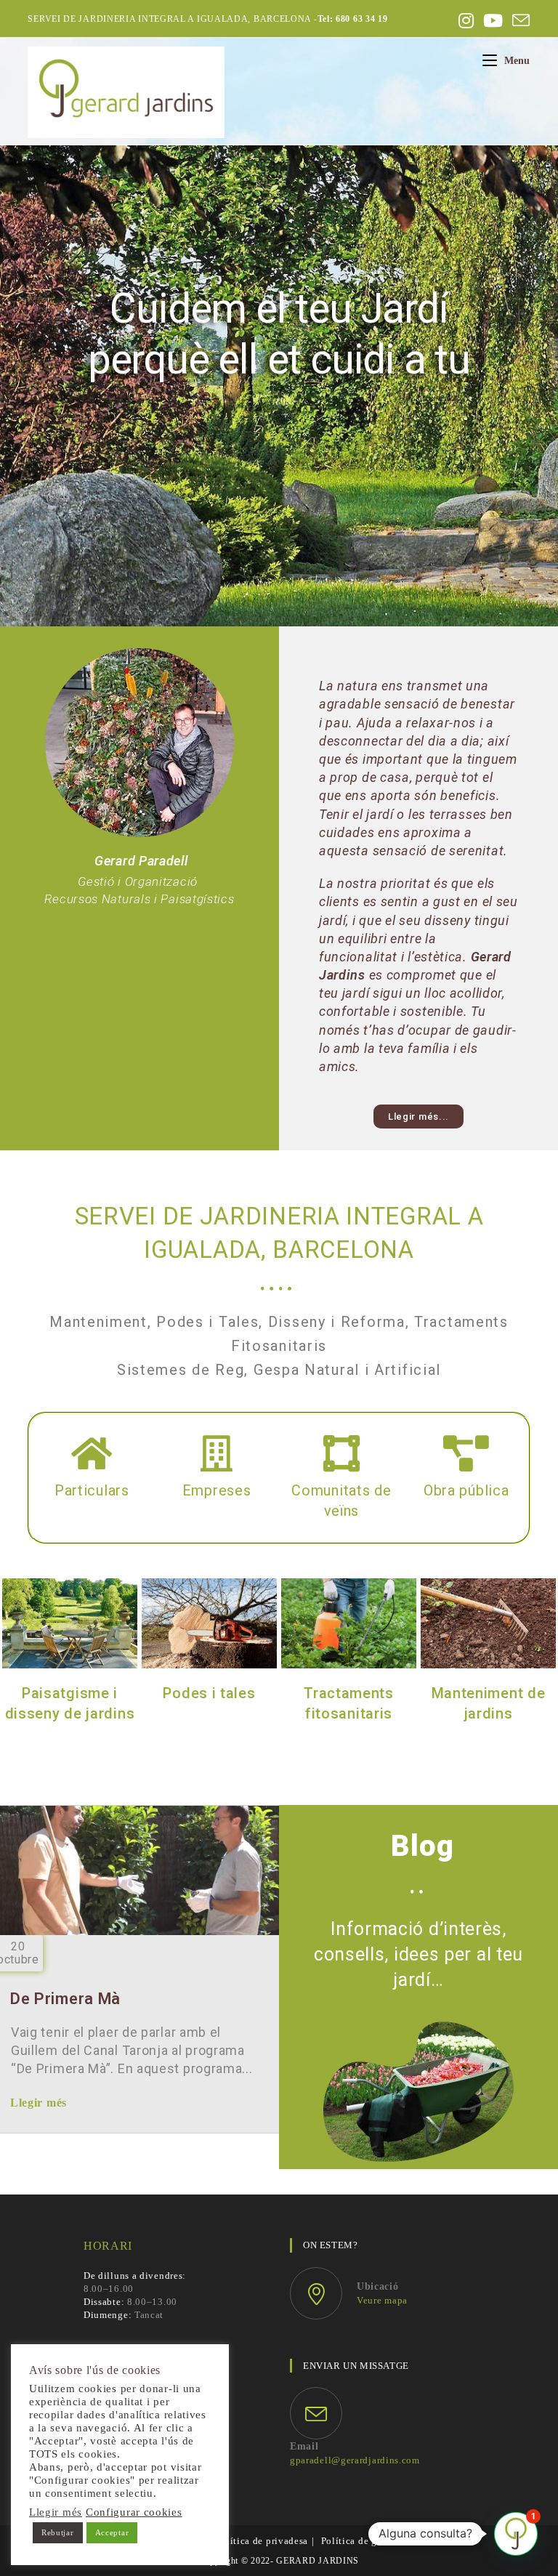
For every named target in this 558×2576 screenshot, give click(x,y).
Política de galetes (362, 2541)
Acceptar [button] (112, 2532)
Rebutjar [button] (58, 2532)
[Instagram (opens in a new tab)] (466, 20)
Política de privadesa (262, 2541)
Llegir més (39, 2103)
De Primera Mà (65, 1999)
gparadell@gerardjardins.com (355, 2460)
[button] (418, 1117)
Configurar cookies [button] (134, 2512)
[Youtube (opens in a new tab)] (493, 20)
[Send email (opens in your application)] (519, 20)
